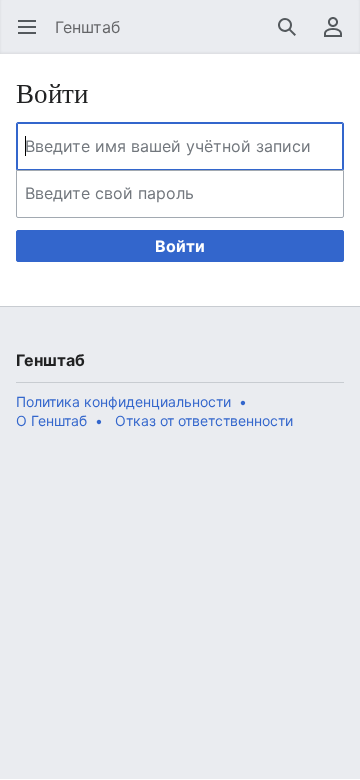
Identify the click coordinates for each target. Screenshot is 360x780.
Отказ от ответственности (204, 420)
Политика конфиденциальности (123, 401)
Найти (293, 37)
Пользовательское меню (339, 37)
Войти (180, 246)
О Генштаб (51, 420)
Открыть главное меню (33, 37)
